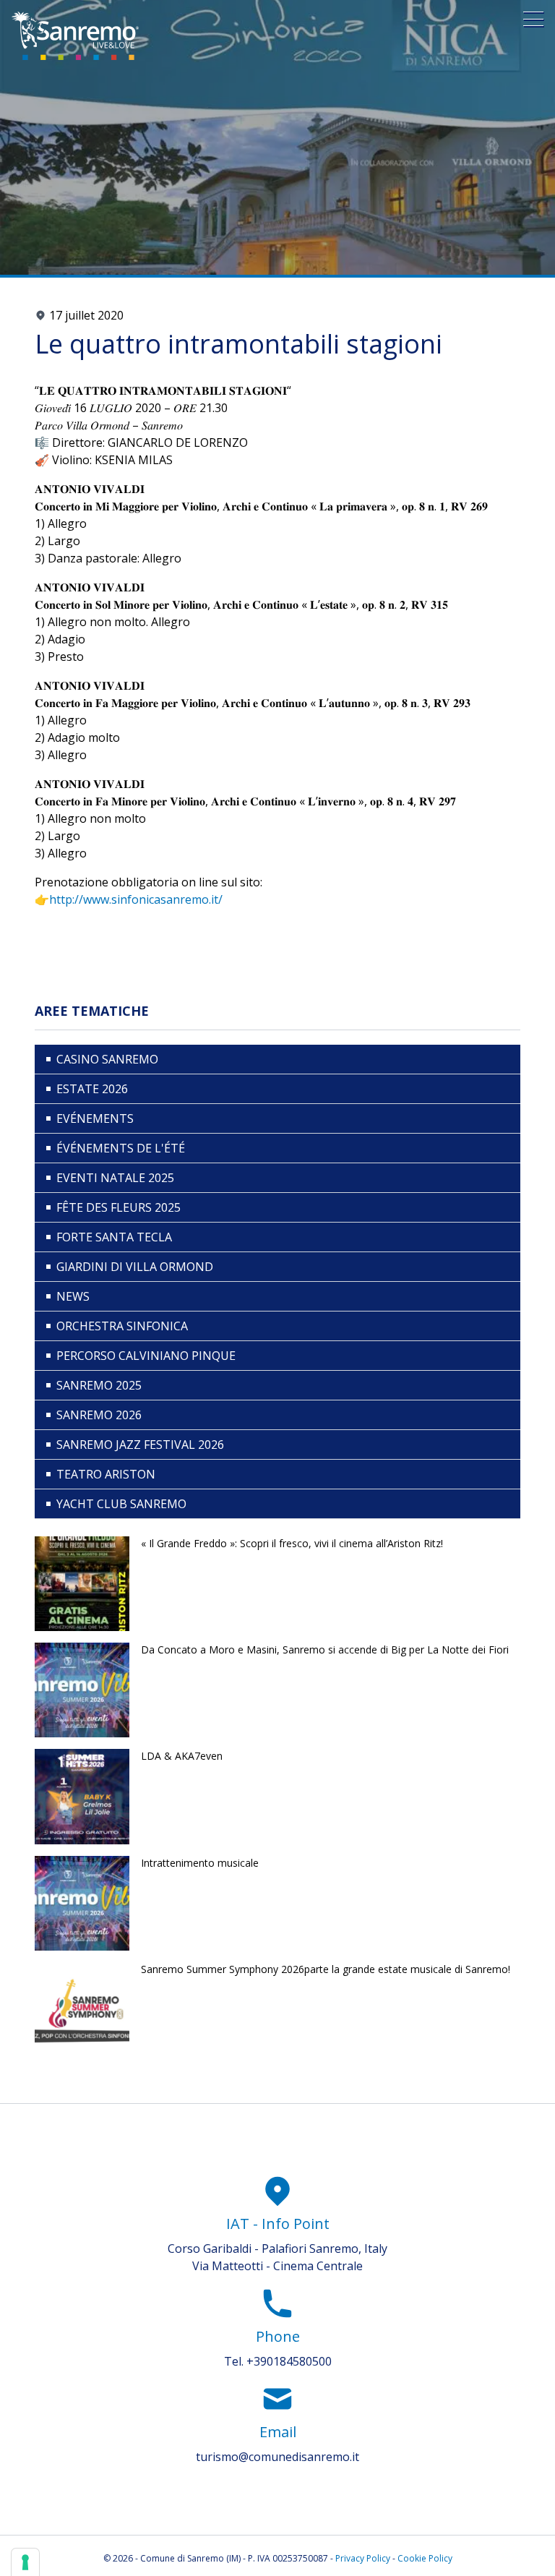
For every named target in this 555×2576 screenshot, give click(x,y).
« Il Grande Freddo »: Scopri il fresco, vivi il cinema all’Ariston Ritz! (292, 1543)
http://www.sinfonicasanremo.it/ (136, 899)
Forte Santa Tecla (114, 1237)
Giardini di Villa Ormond (135, 1267)
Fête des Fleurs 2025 (119, 1207)
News (73, 1296)
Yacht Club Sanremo (121, 1504)
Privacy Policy (363, 2558)
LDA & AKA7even (182, 1756)
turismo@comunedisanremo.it (277, 2457)
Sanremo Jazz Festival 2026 (140, 1445)
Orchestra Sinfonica (122, 1326)
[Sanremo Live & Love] (75, 36)
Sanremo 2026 (99, 1415)
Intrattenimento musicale (200, 1863)
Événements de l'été (121, 1148)
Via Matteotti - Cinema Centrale (277, 2266)
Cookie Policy (425, 2558)
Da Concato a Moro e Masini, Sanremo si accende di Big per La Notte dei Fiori (325, 1649)
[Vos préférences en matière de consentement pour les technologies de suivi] (25, 2562)
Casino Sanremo (107, 1059)
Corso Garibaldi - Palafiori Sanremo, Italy (277, 2248)
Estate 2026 (92, 1089)
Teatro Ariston (106, 1474)
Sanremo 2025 (99, 1385)
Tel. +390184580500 (278, 2361)
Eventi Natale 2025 (115, 1178)
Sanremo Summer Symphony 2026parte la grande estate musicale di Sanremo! (326, 1969)
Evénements (95, 1118)
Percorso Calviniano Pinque (146, 1356)
